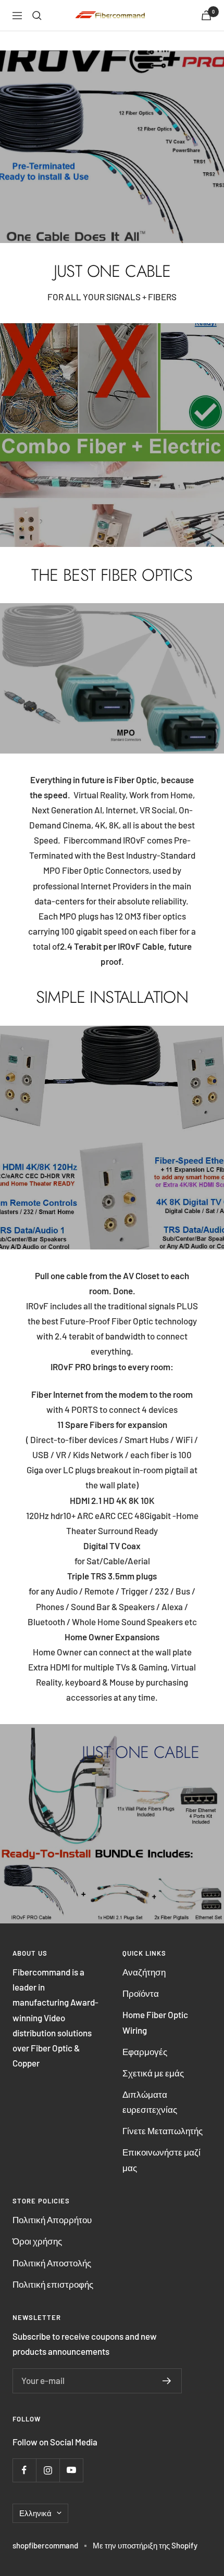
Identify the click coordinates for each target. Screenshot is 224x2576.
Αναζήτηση (144, 1972)
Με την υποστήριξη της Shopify (145, 2545)
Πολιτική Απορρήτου (52, 2220)
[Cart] (206, 15)
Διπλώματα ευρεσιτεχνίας (150, 2102)
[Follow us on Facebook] (24, 2470)
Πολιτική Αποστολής (52, 2263)
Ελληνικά (35, 2513)
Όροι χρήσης (37, 2241)
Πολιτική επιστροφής (53, 2284)
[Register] (167, 2381)
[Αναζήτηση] (37, 16)
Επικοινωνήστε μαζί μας (161, 2159)
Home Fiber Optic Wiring (155, 2022)
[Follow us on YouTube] (71, 2470)
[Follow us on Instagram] (48, 2470)
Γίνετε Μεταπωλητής (163, 2131)
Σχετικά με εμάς (153, 2073)
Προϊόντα (141, 1993)
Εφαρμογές (145, 2051)
